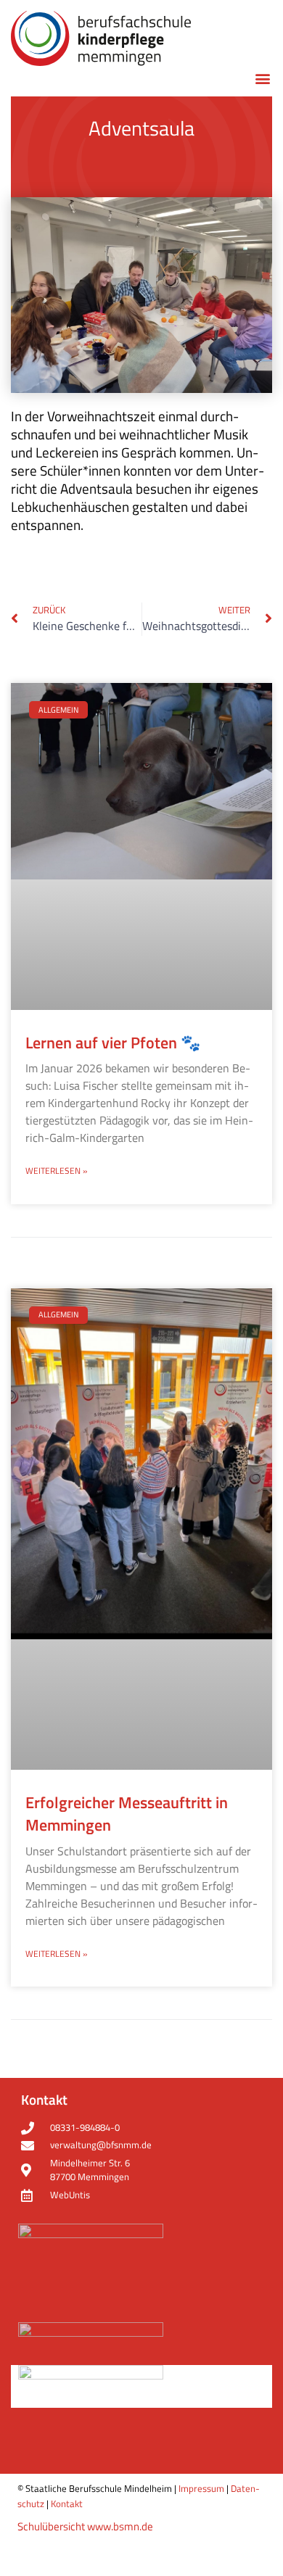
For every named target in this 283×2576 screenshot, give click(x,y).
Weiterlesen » (56, 1171)
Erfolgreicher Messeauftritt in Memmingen (127, 1814)
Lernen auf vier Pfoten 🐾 (113, 1043)
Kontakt (67, 2503)
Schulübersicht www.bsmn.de (85, 2526)
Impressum (201, 2488)
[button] (262, 79)
